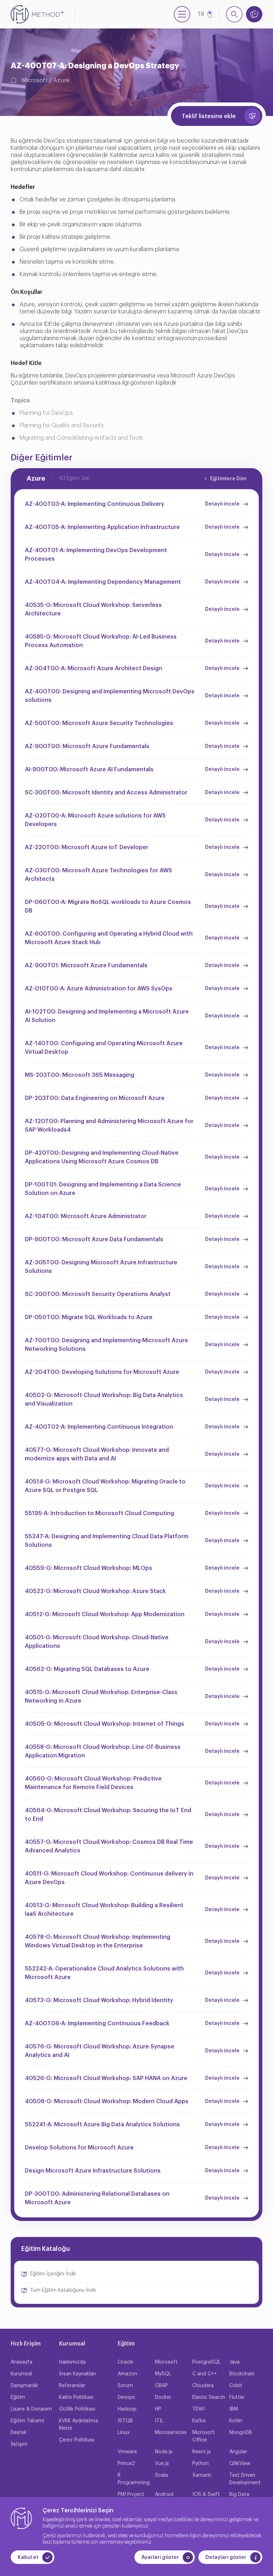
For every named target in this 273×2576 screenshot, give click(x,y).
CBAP (161, 2386)
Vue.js (162, 2464)
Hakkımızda (72, 2362)
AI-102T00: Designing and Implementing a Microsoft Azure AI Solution (107, 1016)
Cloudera (203, 2386)
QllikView (240, 2464)
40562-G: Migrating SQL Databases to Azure (87, 1669)
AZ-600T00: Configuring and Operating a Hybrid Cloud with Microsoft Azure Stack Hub (109, 938)
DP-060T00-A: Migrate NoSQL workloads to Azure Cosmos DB (108, 906)
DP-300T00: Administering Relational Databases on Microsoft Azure (97, 2198)
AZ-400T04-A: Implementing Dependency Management (103, 582)
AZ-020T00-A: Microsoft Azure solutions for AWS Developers (95, 820)
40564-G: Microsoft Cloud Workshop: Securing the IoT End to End (108, 1815)
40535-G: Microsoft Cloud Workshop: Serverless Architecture (93, 609)
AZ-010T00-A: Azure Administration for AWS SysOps (99, 989)
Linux (124, 2433)
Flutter (237, 2397)
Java (234, 2362)
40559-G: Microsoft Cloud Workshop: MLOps (89, 1568)
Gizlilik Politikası (77, 2409)
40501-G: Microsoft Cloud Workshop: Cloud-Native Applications (97, 1642)
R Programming (134, 2479)
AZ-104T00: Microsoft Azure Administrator (86, 1216)
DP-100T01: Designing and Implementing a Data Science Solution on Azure (103, 1189)
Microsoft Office (204, 2436)
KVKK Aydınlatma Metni (79, 2425)
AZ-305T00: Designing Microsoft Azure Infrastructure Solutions (101, 1267)
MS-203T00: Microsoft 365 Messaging (80, 1075)
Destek (19, 2433)
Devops (126, 2397)
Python (200, 2464)
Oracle (125, 2362)
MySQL (163, 2374)
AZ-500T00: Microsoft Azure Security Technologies (99, 723)
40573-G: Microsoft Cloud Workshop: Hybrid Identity (99, 2000)
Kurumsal (21, 2374)
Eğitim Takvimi (27, 2421)
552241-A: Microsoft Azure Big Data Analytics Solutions (102, 2125)
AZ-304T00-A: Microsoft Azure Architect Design (93, 668)
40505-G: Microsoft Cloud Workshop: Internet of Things (105, 1724)
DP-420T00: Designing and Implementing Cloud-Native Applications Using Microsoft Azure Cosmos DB (102, 1157)
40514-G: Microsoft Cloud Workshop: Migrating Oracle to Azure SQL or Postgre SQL (105, 1486)
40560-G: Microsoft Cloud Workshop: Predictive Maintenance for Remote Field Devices (93, 1783)
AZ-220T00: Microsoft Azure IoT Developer (87, 847)
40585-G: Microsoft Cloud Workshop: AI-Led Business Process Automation (101, 641)
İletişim (19, 2444)
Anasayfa (22, 2362)
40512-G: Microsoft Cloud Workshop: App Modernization (105, 1614)
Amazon (127, 2374)
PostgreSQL (207, 2362)
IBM (234, 2409)
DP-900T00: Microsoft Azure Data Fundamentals (94, 1239)
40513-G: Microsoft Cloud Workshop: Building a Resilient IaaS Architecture (104, 1910)
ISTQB (125, 2421)
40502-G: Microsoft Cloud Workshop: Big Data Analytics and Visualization (104, 1400)
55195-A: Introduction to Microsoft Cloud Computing (100, 1513)
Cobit (236, 2386)
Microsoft (35, 80)
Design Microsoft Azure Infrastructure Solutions (93, 2171)
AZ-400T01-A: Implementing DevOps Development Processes (96, 555)
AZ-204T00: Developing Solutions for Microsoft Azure (102, 1372)
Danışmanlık (24, 2386)
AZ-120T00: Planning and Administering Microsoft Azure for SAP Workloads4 (109, 1126)
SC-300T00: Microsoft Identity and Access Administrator (106, 793)
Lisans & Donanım (31, 2409)
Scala (161, 2475)
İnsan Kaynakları (77, 2374)
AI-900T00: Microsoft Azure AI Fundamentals (89, 769)
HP (158, 2409)
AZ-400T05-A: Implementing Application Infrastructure (102, 527)
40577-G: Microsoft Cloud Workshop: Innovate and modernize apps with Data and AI (97, 1454)
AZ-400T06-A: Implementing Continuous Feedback (97, 2024)
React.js (202, 2452)
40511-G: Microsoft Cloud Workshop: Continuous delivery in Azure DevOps (109, 1878)
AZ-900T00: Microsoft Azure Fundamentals (87, 746)
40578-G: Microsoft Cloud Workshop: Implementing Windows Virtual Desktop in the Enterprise (98, 1941)
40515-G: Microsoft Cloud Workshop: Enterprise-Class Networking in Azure (101, 1697)
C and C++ (205, 2374)
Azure (61, 80)
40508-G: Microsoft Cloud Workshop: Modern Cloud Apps (107, 2101)
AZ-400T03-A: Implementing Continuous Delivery (95, 504)
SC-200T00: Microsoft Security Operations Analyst (98, 1294)
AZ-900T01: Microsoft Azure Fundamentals (86, 966)
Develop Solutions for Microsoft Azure (79, 2148)
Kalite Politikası (76, 2397)
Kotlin (236, 2421)
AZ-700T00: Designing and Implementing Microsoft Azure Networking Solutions (106, 1345)
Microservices (171, 2433)
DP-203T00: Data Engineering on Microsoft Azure (95, 1098)
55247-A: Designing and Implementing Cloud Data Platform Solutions (107, 1541)
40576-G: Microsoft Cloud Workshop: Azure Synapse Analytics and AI (100, 2051)
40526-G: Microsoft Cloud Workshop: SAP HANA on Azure (106, 2078)
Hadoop (127, 2409)
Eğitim (18, 2397)
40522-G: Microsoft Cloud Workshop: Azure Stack (95, 1591)
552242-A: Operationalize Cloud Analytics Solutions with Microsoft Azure (104, 1973)
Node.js (164, 2452)
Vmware (127, 2452)
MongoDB (241, 2433)
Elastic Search (209, 2397)
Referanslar (72, 2386)
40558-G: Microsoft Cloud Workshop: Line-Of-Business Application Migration (103, 1751)
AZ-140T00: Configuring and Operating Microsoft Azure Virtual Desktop (104, 1048)
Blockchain (242, 2374)
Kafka (199, 2421)
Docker (163, 2397)
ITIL (159, 2421)
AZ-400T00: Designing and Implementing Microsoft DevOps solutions (110, 696)
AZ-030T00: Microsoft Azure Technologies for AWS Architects (98, 875)
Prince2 (126, 2464)
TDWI (199, 2409)
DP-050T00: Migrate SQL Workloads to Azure (89, 1317)
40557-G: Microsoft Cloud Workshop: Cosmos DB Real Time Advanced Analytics (109, 1846)
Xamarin (202, 2475)
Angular (238, 2452)
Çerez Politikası (77, 2440)
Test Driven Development (245, 2479)
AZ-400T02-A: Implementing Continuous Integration (99, 1427)
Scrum (125, 2386)
